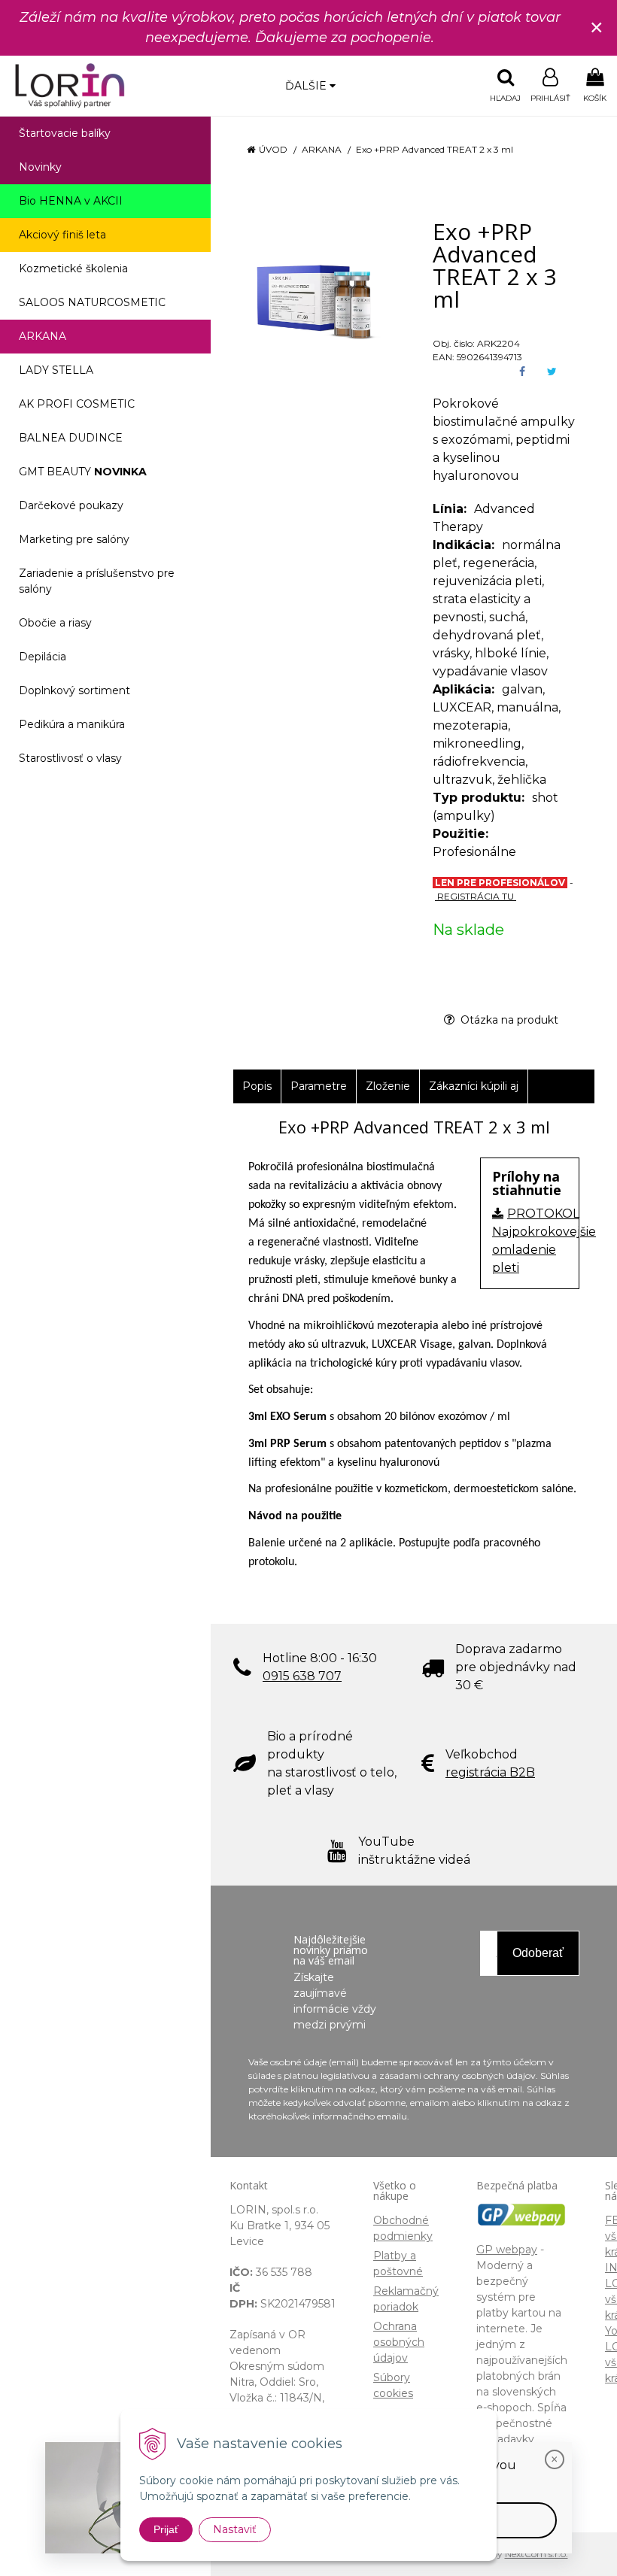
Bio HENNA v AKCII (71, 201)
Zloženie (388, 1086)
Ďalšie (307, 86)
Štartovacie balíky (65, 133)
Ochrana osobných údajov (399, 2342)
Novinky (40, 167)
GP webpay (507, 2250)
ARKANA (322, 149)
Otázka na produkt (508, 1020)
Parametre (319, 1086)
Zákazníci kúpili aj (474, 1086)
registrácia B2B (490, 1772)
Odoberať (538, 1953)
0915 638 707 (302, 1676)
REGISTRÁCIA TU (476, 896)
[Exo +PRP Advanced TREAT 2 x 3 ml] (314, 294)
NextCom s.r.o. (536, 2554)
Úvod (273, 149)
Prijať (166, 2529)
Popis (257, 1086)
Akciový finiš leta (62, 235)
